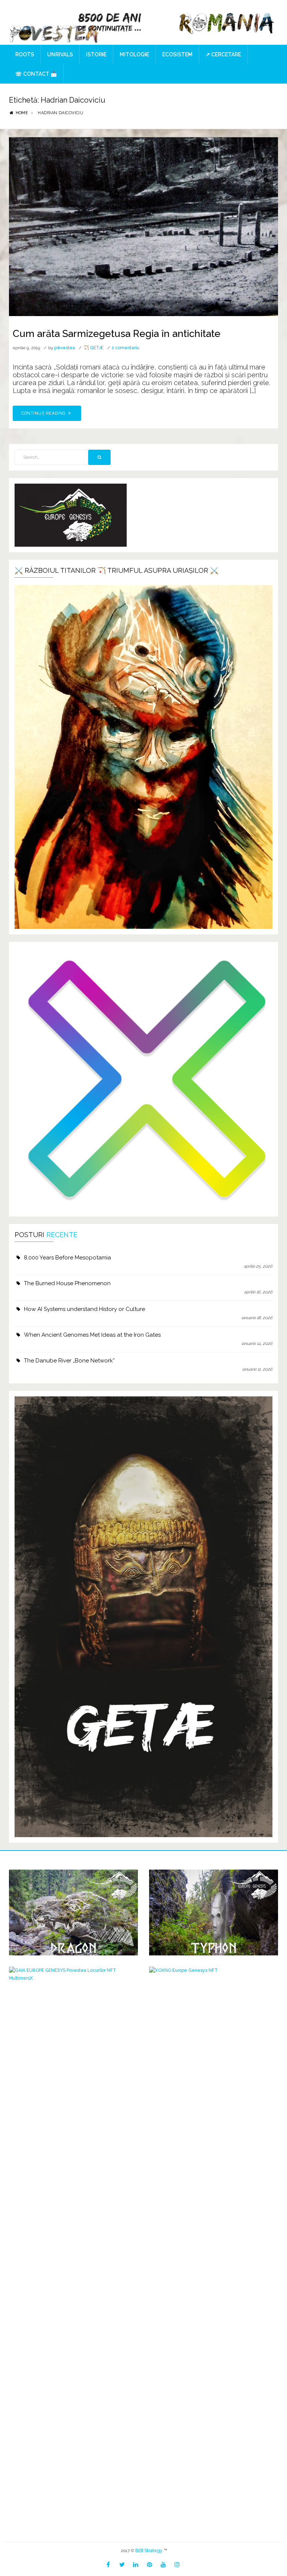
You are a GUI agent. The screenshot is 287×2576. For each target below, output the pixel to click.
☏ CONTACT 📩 (36, 74)
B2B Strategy (149, 2551)
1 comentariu (126, 348)
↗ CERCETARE (223, 54)
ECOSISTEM (177, 54)
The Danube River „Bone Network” (69, 1361)
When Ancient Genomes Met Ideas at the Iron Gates (92, 1335)
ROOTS (25, 54)
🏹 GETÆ (93, 348)
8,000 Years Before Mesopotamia (67, 1258)
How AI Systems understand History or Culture (84, 1309)
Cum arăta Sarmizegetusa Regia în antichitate (117, 334)
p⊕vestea (65, 348)
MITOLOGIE (134, 54)
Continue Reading (44, 413)
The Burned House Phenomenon (67, 1283)
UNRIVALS (60, 54)
